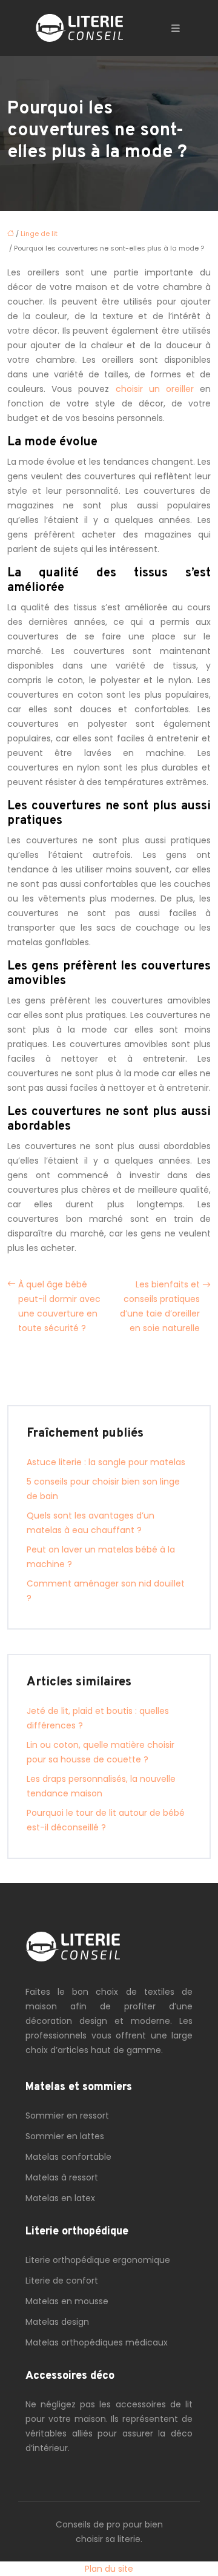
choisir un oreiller (155, 389)
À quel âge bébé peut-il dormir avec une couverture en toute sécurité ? (59, 1306)
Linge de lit (39, 234)
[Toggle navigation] (176, 28)
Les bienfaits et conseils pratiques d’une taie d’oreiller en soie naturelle (160, 1306)
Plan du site (109, 2569)
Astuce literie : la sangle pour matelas (106, 1462)
